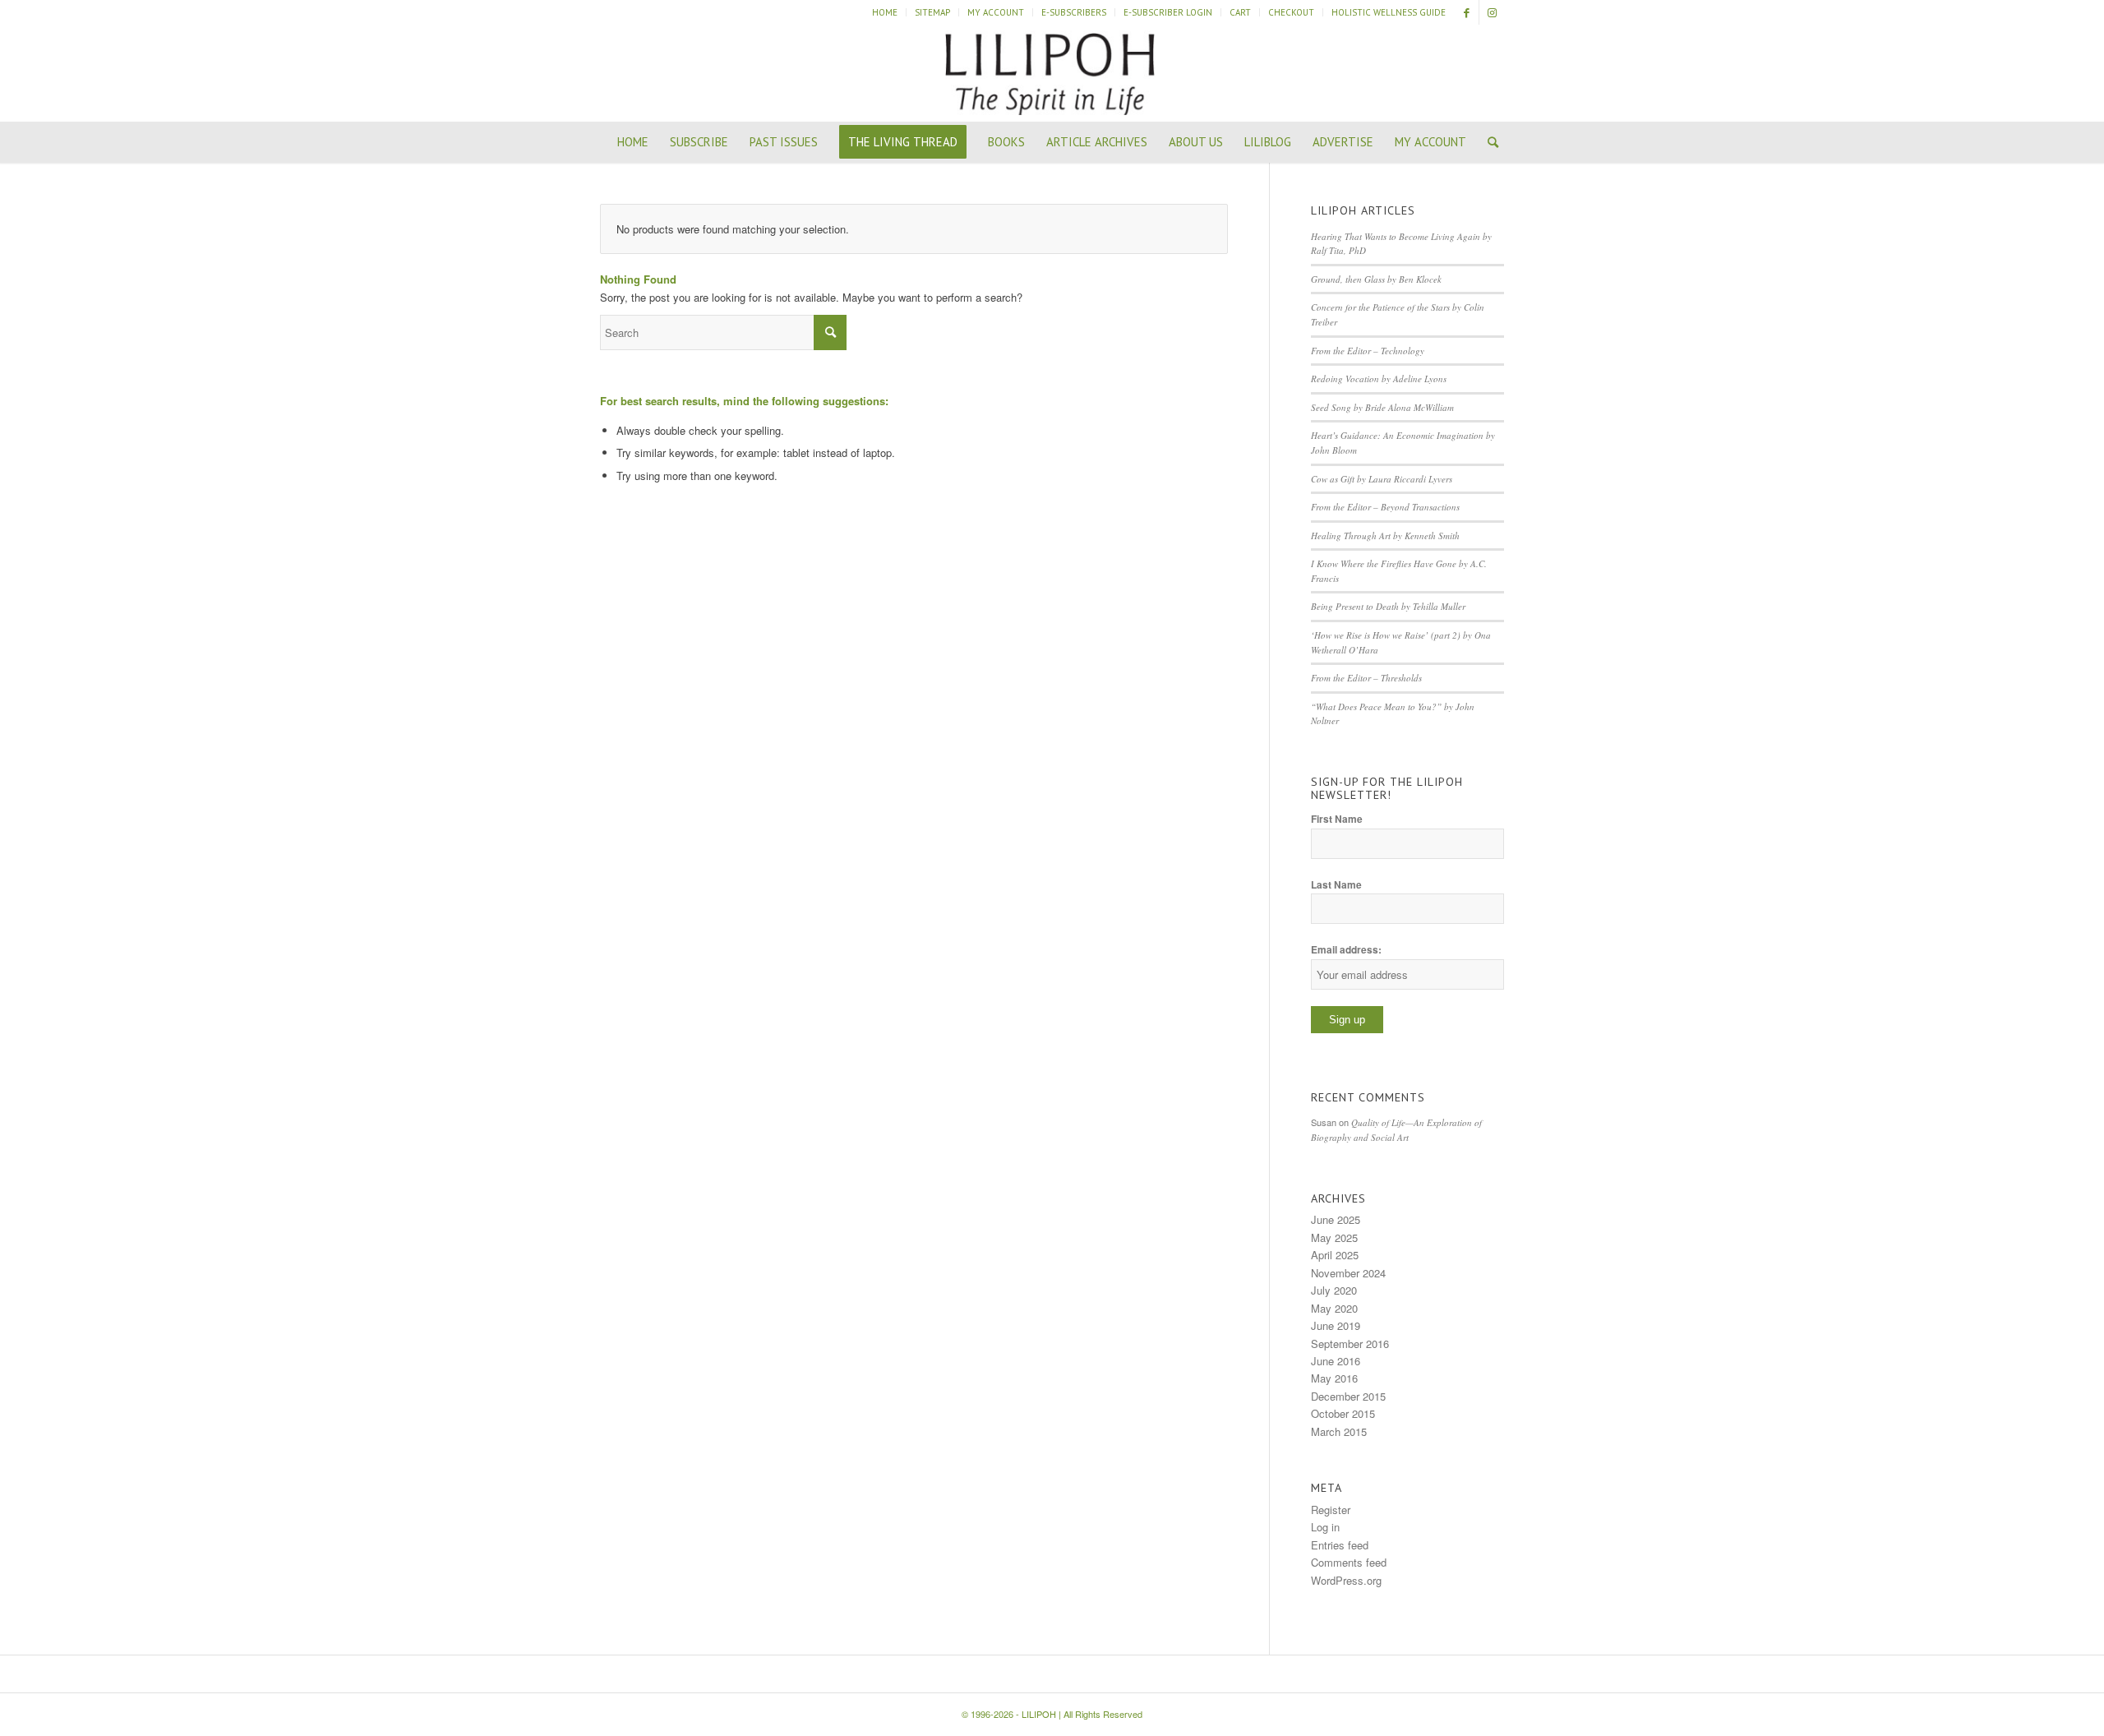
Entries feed (1340, 1545)
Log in (1325, 1527)
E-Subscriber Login (1168, 12)
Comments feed (1349, 1562)
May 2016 (1334, 1378)
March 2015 (1339, 1431)
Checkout (1291, 12)
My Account (996, 12)
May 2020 (1334, 1308)
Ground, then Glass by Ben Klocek (1376, 279)
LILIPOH (1039, 1714)
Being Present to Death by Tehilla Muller (1388, 606)
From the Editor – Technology (1368, 351)
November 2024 (1348, 1273)
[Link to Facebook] (1467, 12)
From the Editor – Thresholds (1366, 678)
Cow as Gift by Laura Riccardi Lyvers (1382, 479)
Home (885, 12)
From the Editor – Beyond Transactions (1385, 507)
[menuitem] (885, 12)
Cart (1240, 12)
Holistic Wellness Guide (1389, 12)
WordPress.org (1346, 1580)
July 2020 (1334, 1290)
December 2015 (1348, 1396)
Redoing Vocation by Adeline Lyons (1379, 379)
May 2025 (1334, 1237)
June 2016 (1336, 1361)
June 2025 (1336, 1219)
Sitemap (932, 12)
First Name (1337, 819)
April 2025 (1335, 1255)
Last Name (1336, 885)
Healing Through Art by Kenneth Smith (1385, 536)
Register (1331, 1510)
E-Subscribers (1074, 12)
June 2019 (1336, 1325)
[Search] (1488, 142)
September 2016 (1350, 1344)
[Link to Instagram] (1492, 12)
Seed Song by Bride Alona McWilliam (1382, 407)
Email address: (1346, 950)
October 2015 (1343, 1413)
